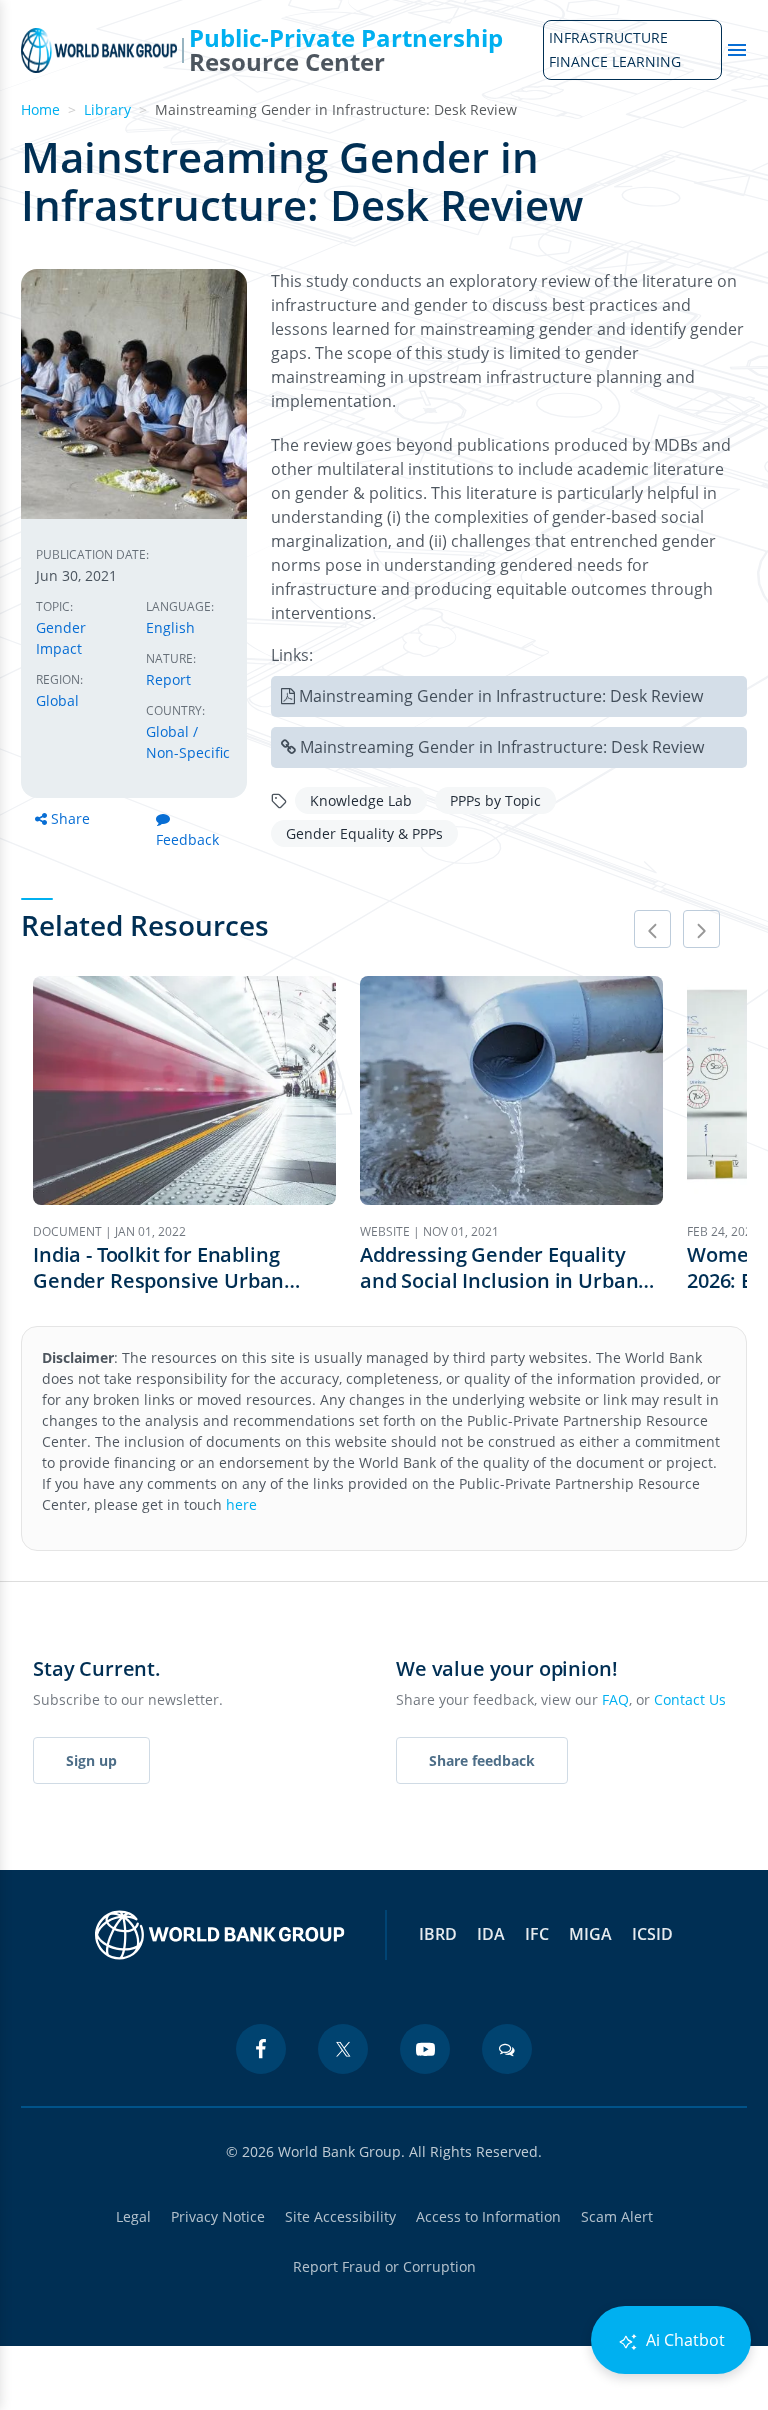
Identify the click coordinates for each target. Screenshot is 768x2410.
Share (70, 818)
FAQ (615, 1699)
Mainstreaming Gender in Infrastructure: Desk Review (501, 696)
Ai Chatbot (683, 2340)
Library (107, 109)
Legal (133, 2216)
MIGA (590, 1934)
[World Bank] (220, 1935)
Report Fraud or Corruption (384, 2266)
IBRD (438, 1934)
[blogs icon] (507, 2049)
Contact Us (690, 1699)
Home (40, 109)
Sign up (91, 1760)
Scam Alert (617, 2216)
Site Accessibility (340, 2216)
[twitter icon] (343, 2049)
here (241, 1504)
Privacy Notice (218, 2216)
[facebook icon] (261, 2049)
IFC (537, 1934)
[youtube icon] (425, 2049)
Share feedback (482, 1760)
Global (57, 700)
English (170, 627)
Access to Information (488, 2216)
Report (168, 679)
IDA (491, 1934)
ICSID (652, 1934)
